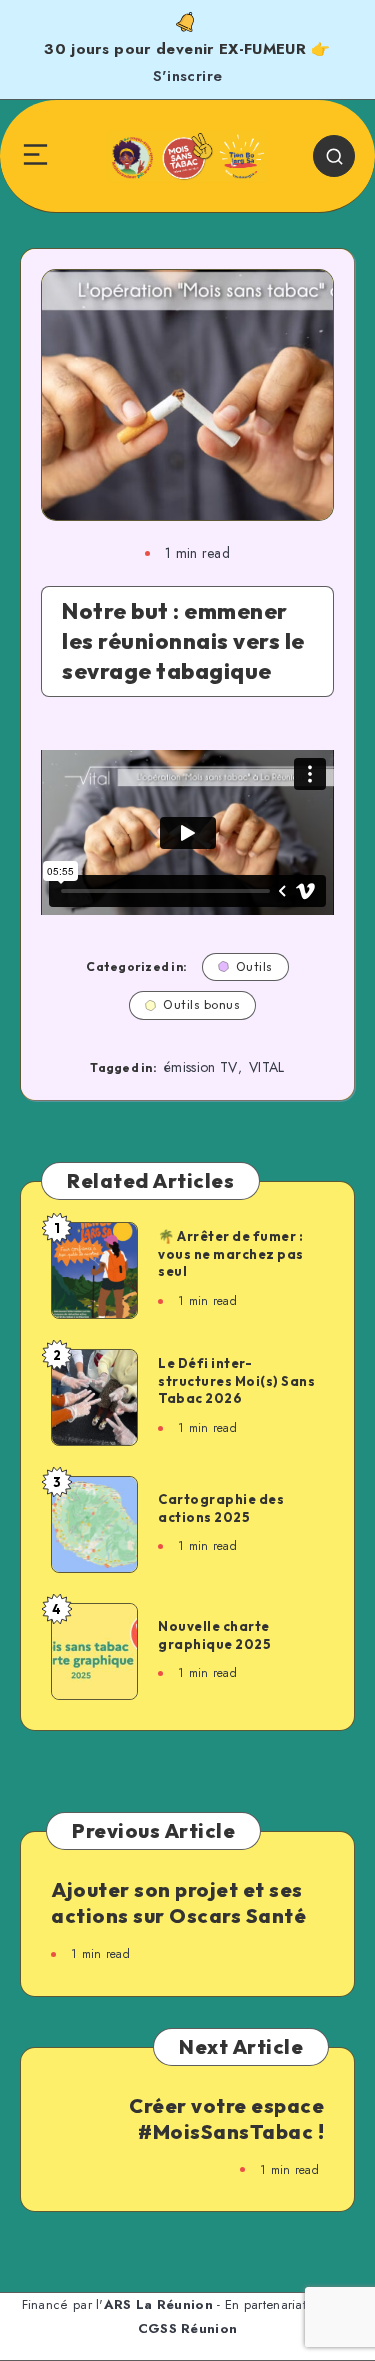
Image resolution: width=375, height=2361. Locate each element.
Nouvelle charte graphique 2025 (214, 1635)
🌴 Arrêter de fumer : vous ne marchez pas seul (231, 1253)
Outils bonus (201, 1004)
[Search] (334, 156)
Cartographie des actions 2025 (221, 1508)
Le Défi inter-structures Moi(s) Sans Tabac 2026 (236, 1380)
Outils (254, 966)
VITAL (267, 1067)
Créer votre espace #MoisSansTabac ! (226, 2118)
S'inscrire (188, 76)
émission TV (200, 1067)
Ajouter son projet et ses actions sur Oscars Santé (178, 1902)
